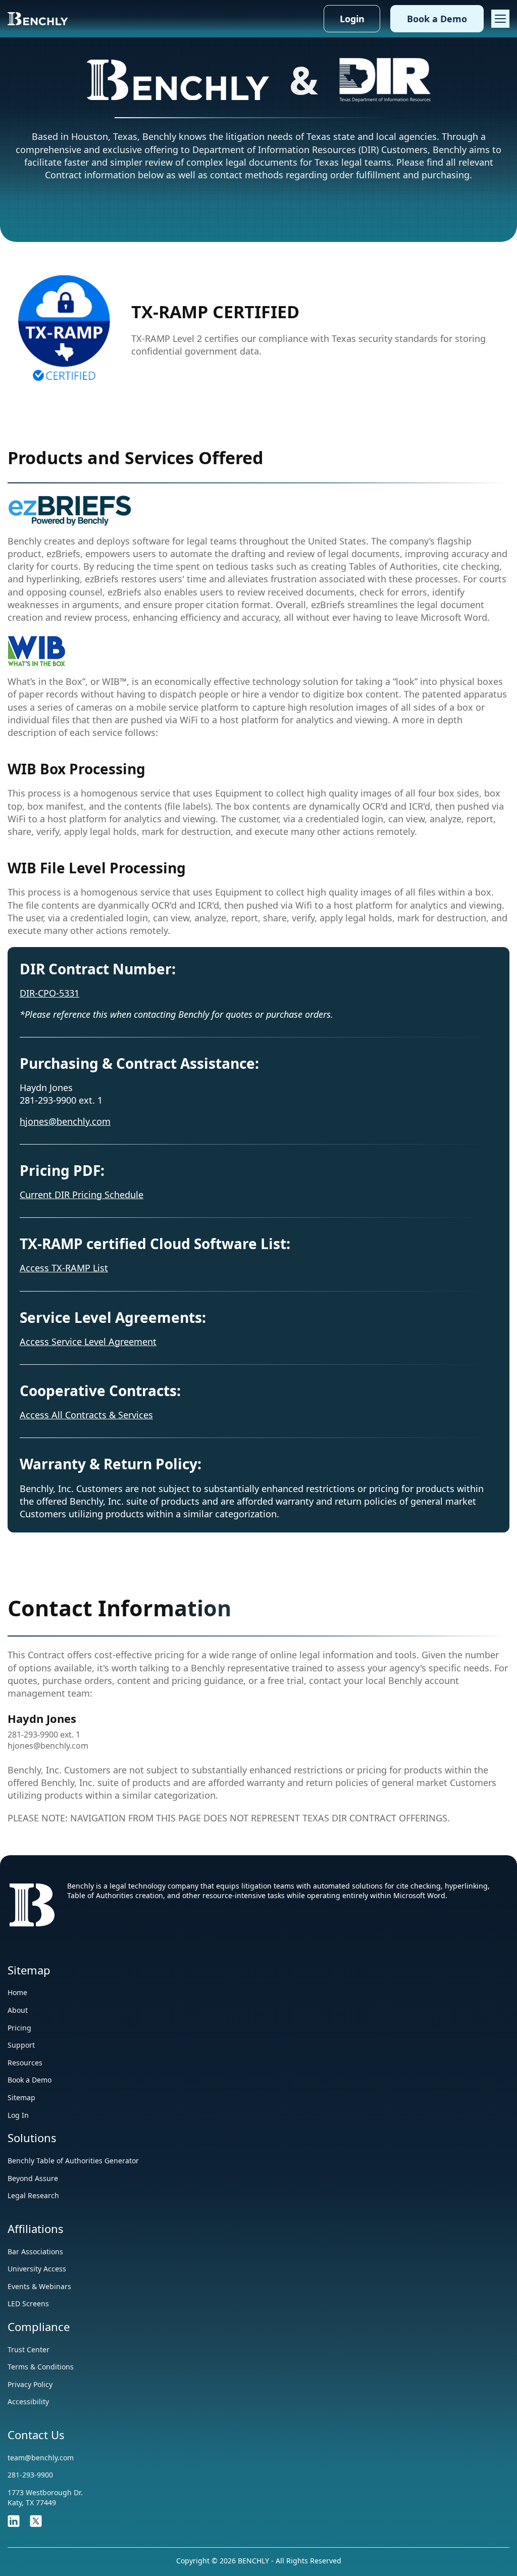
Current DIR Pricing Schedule (82, 1195)
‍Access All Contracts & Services (86, 1415)
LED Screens (28, 2303)
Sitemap (21, 2097)
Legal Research (33, 2195)
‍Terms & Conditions (41, 2367)
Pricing (19, 2028)
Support (21, 2045)
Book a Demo (437, 19)
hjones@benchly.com (65, 1121)
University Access (37, 2269)
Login (352, 19)
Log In (18, 2115)
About (18, 2010)
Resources (25, 2063)
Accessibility (28, 2401)
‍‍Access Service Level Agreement (88, 1342)
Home (17, 1992)
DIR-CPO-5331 (49, 993)
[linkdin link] (14, 2520)
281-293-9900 (30, 2475)
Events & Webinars (39, 2286)
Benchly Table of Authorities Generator (73, 2161)
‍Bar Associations (35, 2251)
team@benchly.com (41, 2458)
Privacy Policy (30, 2384)
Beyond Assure (33, 2178)
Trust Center (29, 2349)
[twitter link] (36, 2520)
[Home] (38, 18)
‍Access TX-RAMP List (64, 1268)
